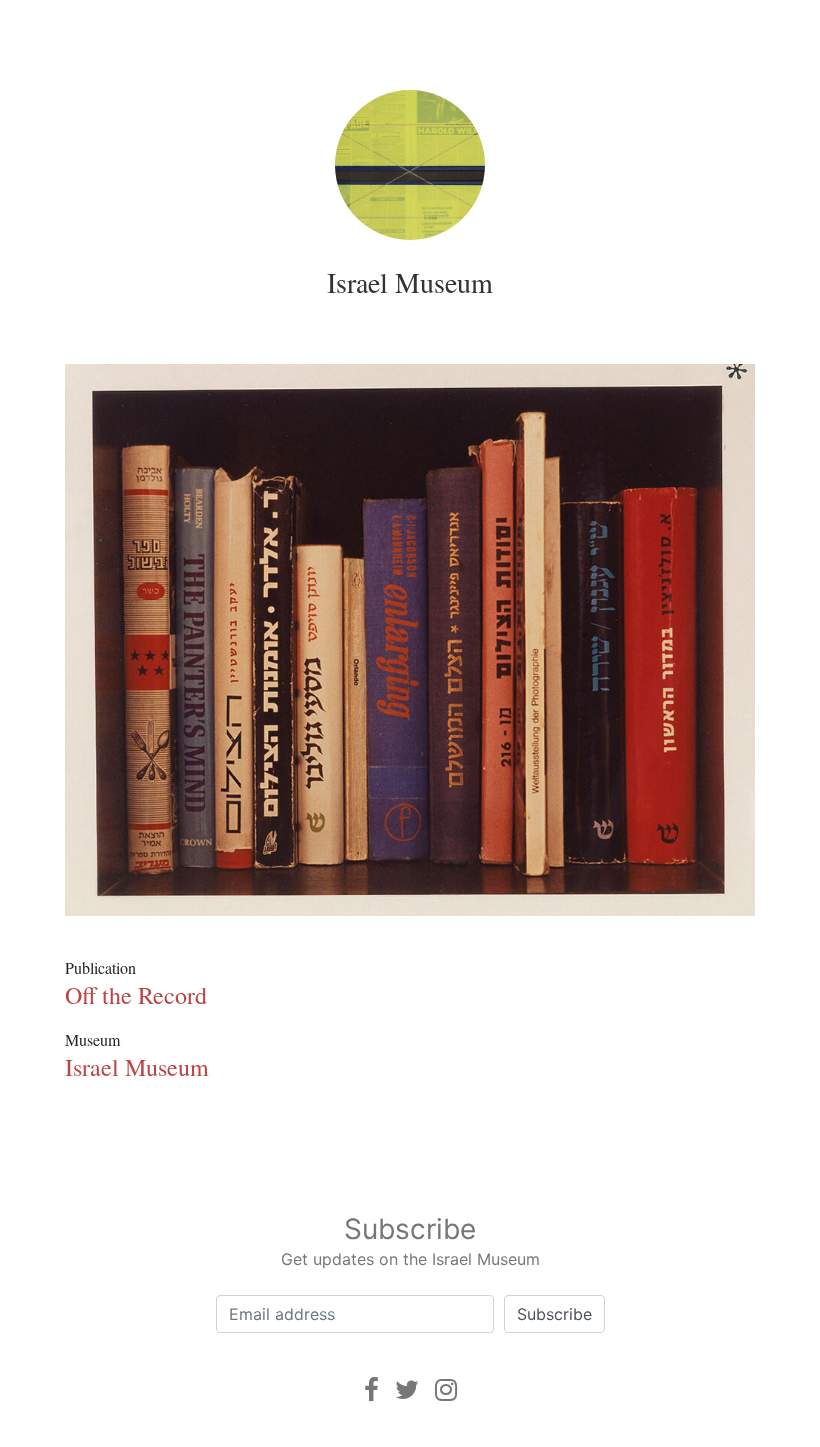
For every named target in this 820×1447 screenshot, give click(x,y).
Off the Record (136, 995)
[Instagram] (446, 1389)
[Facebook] (371, 1389)
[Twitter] (407, 1389)
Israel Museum (410, 282)
